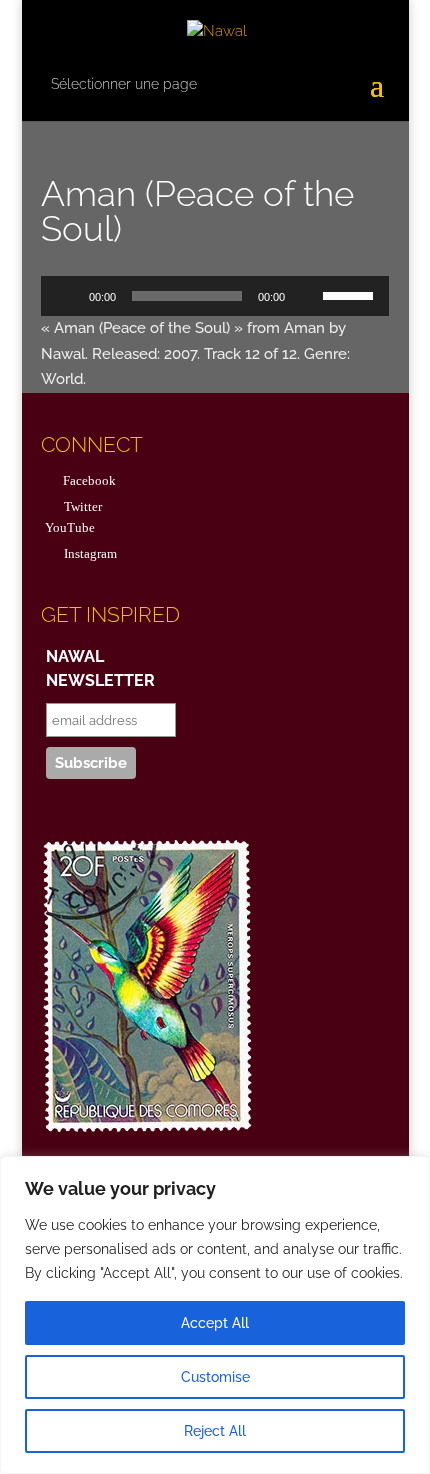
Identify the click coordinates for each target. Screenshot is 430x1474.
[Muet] (307, 296)
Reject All (215, 1431)
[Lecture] (67, 296)
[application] (215, 296)
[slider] (351, 294)
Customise (215, 1377)
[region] (215, 1315)
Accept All (215, 1323)
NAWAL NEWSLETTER (100, 668)
